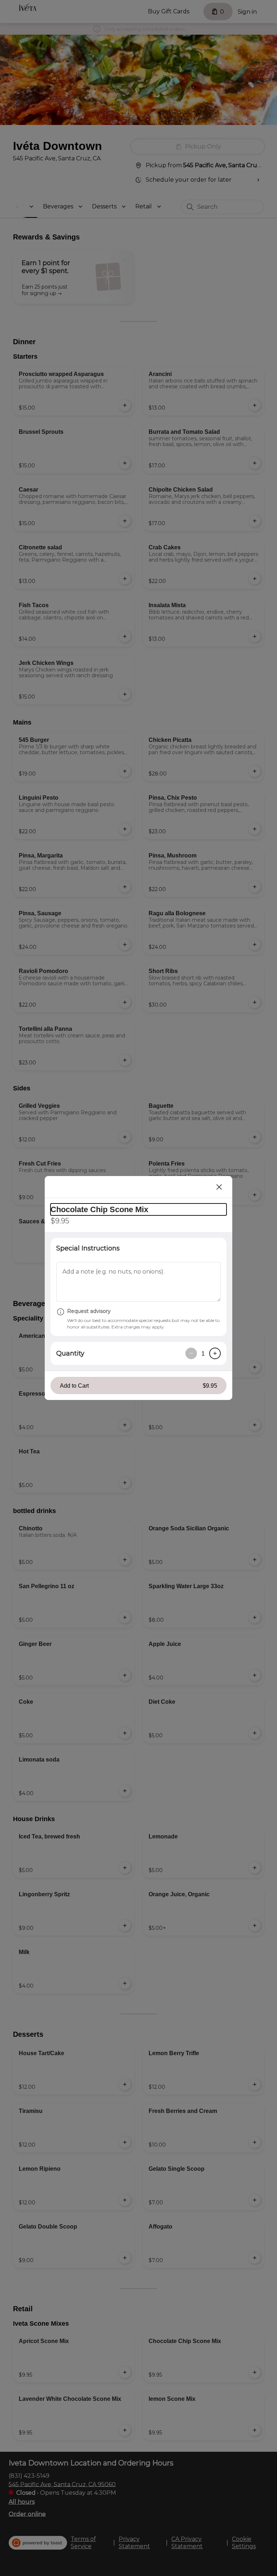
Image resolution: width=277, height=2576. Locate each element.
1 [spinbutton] (203, 1353)
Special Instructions (88, 1248)
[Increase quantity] (215, 1353)
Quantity (70, 1353)
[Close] (219, 1187)
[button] (138, 1386)
